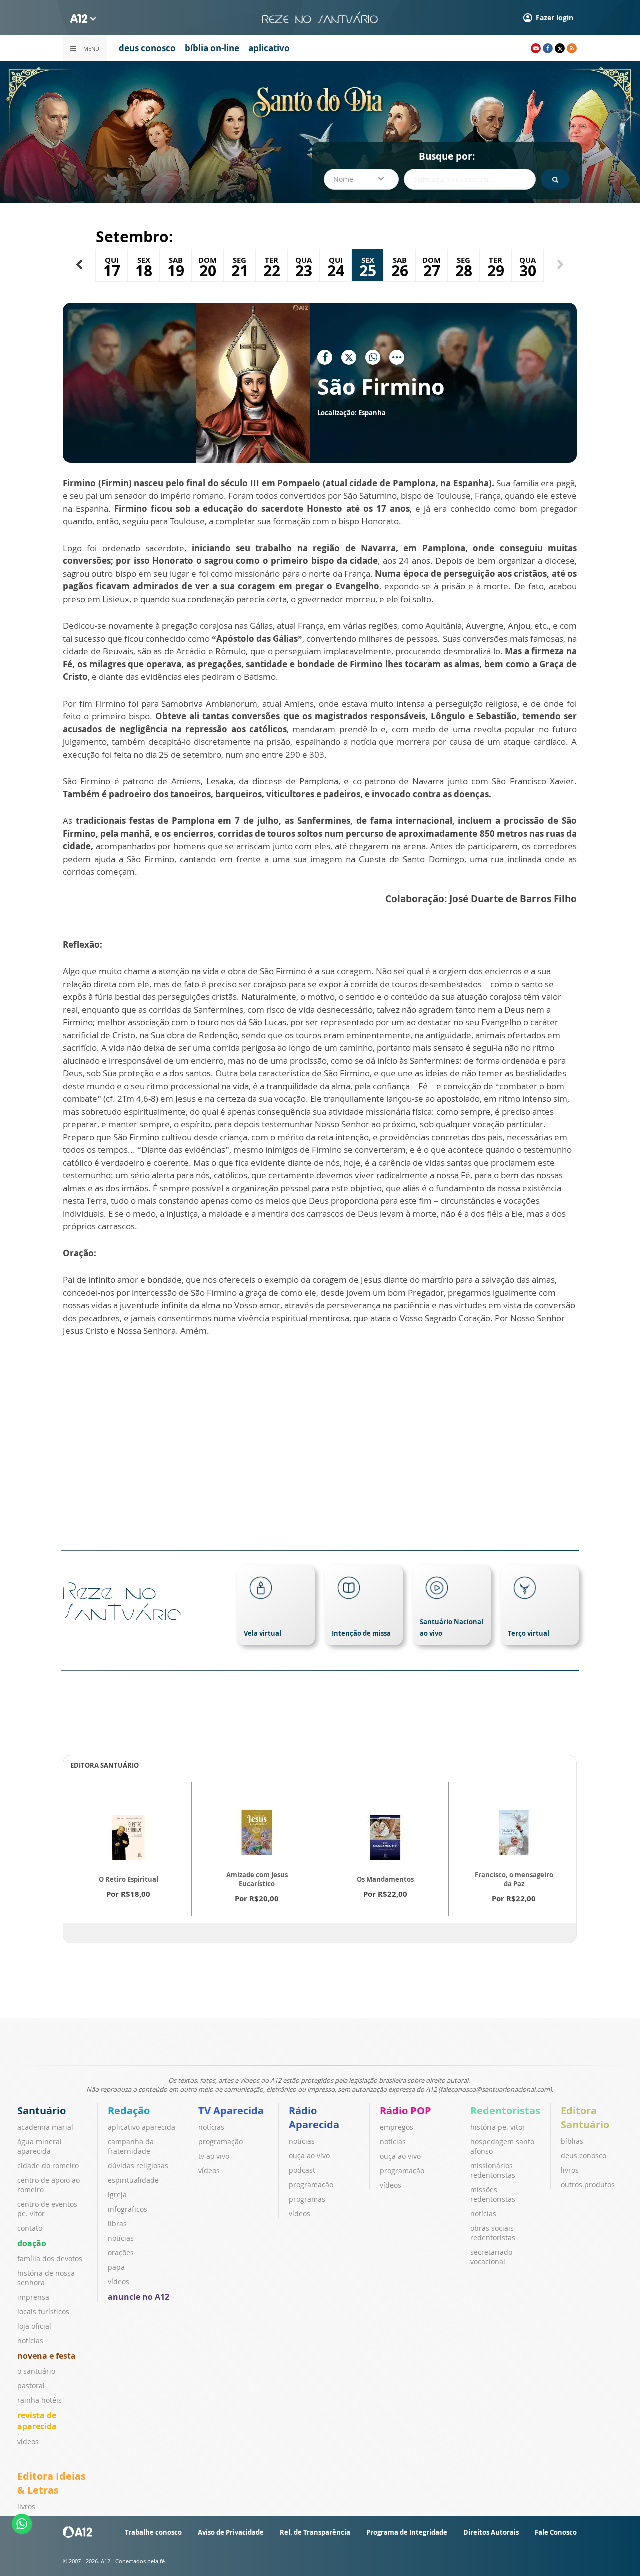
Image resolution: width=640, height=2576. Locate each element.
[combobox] (361, 179)
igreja (117, 2195)
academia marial (45, 2127)
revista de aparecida (37, 2421)
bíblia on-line (212, 48)
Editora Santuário (585, 2118)
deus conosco (147, 48)
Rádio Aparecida (314, 2118)
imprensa (33, 2297)
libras (117, 2224)
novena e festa (47, 2356)
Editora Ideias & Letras (52, 2483)
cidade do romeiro (48, 2166)
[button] (79, 265)
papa (116, 2267)
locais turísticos (43, 2312)
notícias (30, 2341)
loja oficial (34, 2326)
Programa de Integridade (407, 2532)
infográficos (128, 2209)
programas (307, 2199)
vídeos (28, 2442)
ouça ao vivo (309, 2156)
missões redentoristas (493, 2194)
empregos (397, 2127)
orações (121, 2253)
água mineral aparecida (40, 2146)
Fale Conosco (556, 2532)
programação (221, 2142)
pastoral (31, 2386)
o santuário (36, 2371)
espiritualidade (133, 2180)
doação (32, 2243)
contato (30, 2228)
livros (570, 2170)
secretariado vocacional (491, 2257)
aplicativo (269, 48)
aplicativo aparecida (142, 2127)
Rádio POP (406, 2111)
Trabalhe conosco (153, 2532)
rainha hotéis (40, 2400)
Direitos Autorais (491, 2532)
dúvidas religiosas (138, 2166)
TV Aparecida (231, 2111)
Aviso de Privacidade (231, 2532)
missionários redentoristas (493, 2170)
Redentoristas (505, 2111)
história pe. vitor (498, 2127)
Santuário (42, 2111)
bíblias (572, 2141)
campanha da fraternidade (131, 2146)
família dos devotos (50, 2259)
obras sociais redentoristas (493, 2233)
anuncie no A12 (139, 2297)
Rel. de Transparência (315, 2532)
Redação (129, 2111)
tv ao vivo (214, 2156)
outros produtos (588, 2185)
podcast (302, 2170)
